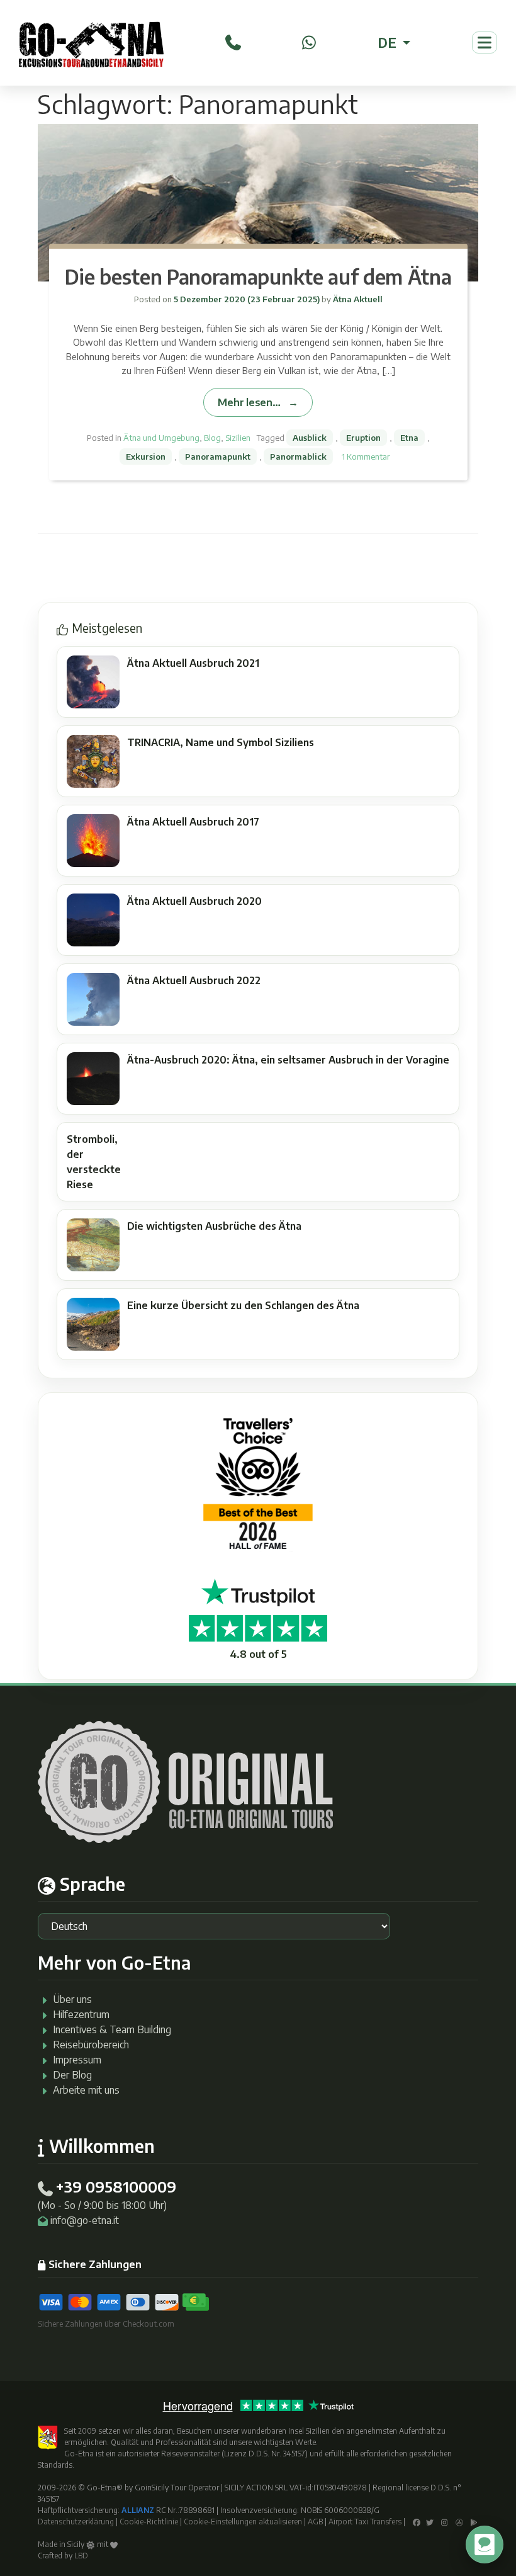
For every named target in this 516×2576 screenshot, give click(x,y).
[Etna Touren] (91, 43)
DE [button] (389, 42)
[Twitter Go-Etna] (430, 2522)
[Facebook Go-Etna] (417, 2522)
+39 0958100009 (116, 2186)
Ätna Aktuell (357, 299)
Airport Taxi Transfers (365, 2522)
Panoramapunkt (218, 457)
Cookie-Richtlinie (149, 2522)
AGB (315, 2522)
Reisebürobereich (91, 2045)
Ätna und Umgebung (161, 438)
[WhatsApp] (309, 41)
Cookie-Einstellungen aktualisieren (243, 2522)
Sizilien (238, 438)
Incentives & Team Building (112, 2029)
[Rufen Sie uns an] (233, 41)
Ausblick (310, 438)
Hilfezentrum (81, 2014)
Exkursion (146, 457)
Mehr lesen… (249, 402)
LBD (81, 2556)
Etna (409, 438)
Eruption (363, 438)
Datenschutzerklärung (76, 2522)
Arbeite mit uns (86, 2090)
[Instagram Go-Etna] (445, 2522)
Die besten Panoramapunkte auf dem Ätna (258, 276)
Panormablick (298, 457)
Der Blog (72, 2075)
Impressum (77, 2060)
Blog (212, 438)
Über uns (72, 1999)
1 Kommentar (366, 457)
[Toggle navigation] (485, 43)
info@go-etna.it (85, 2220)
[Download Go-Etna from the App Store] (459, 2522)
